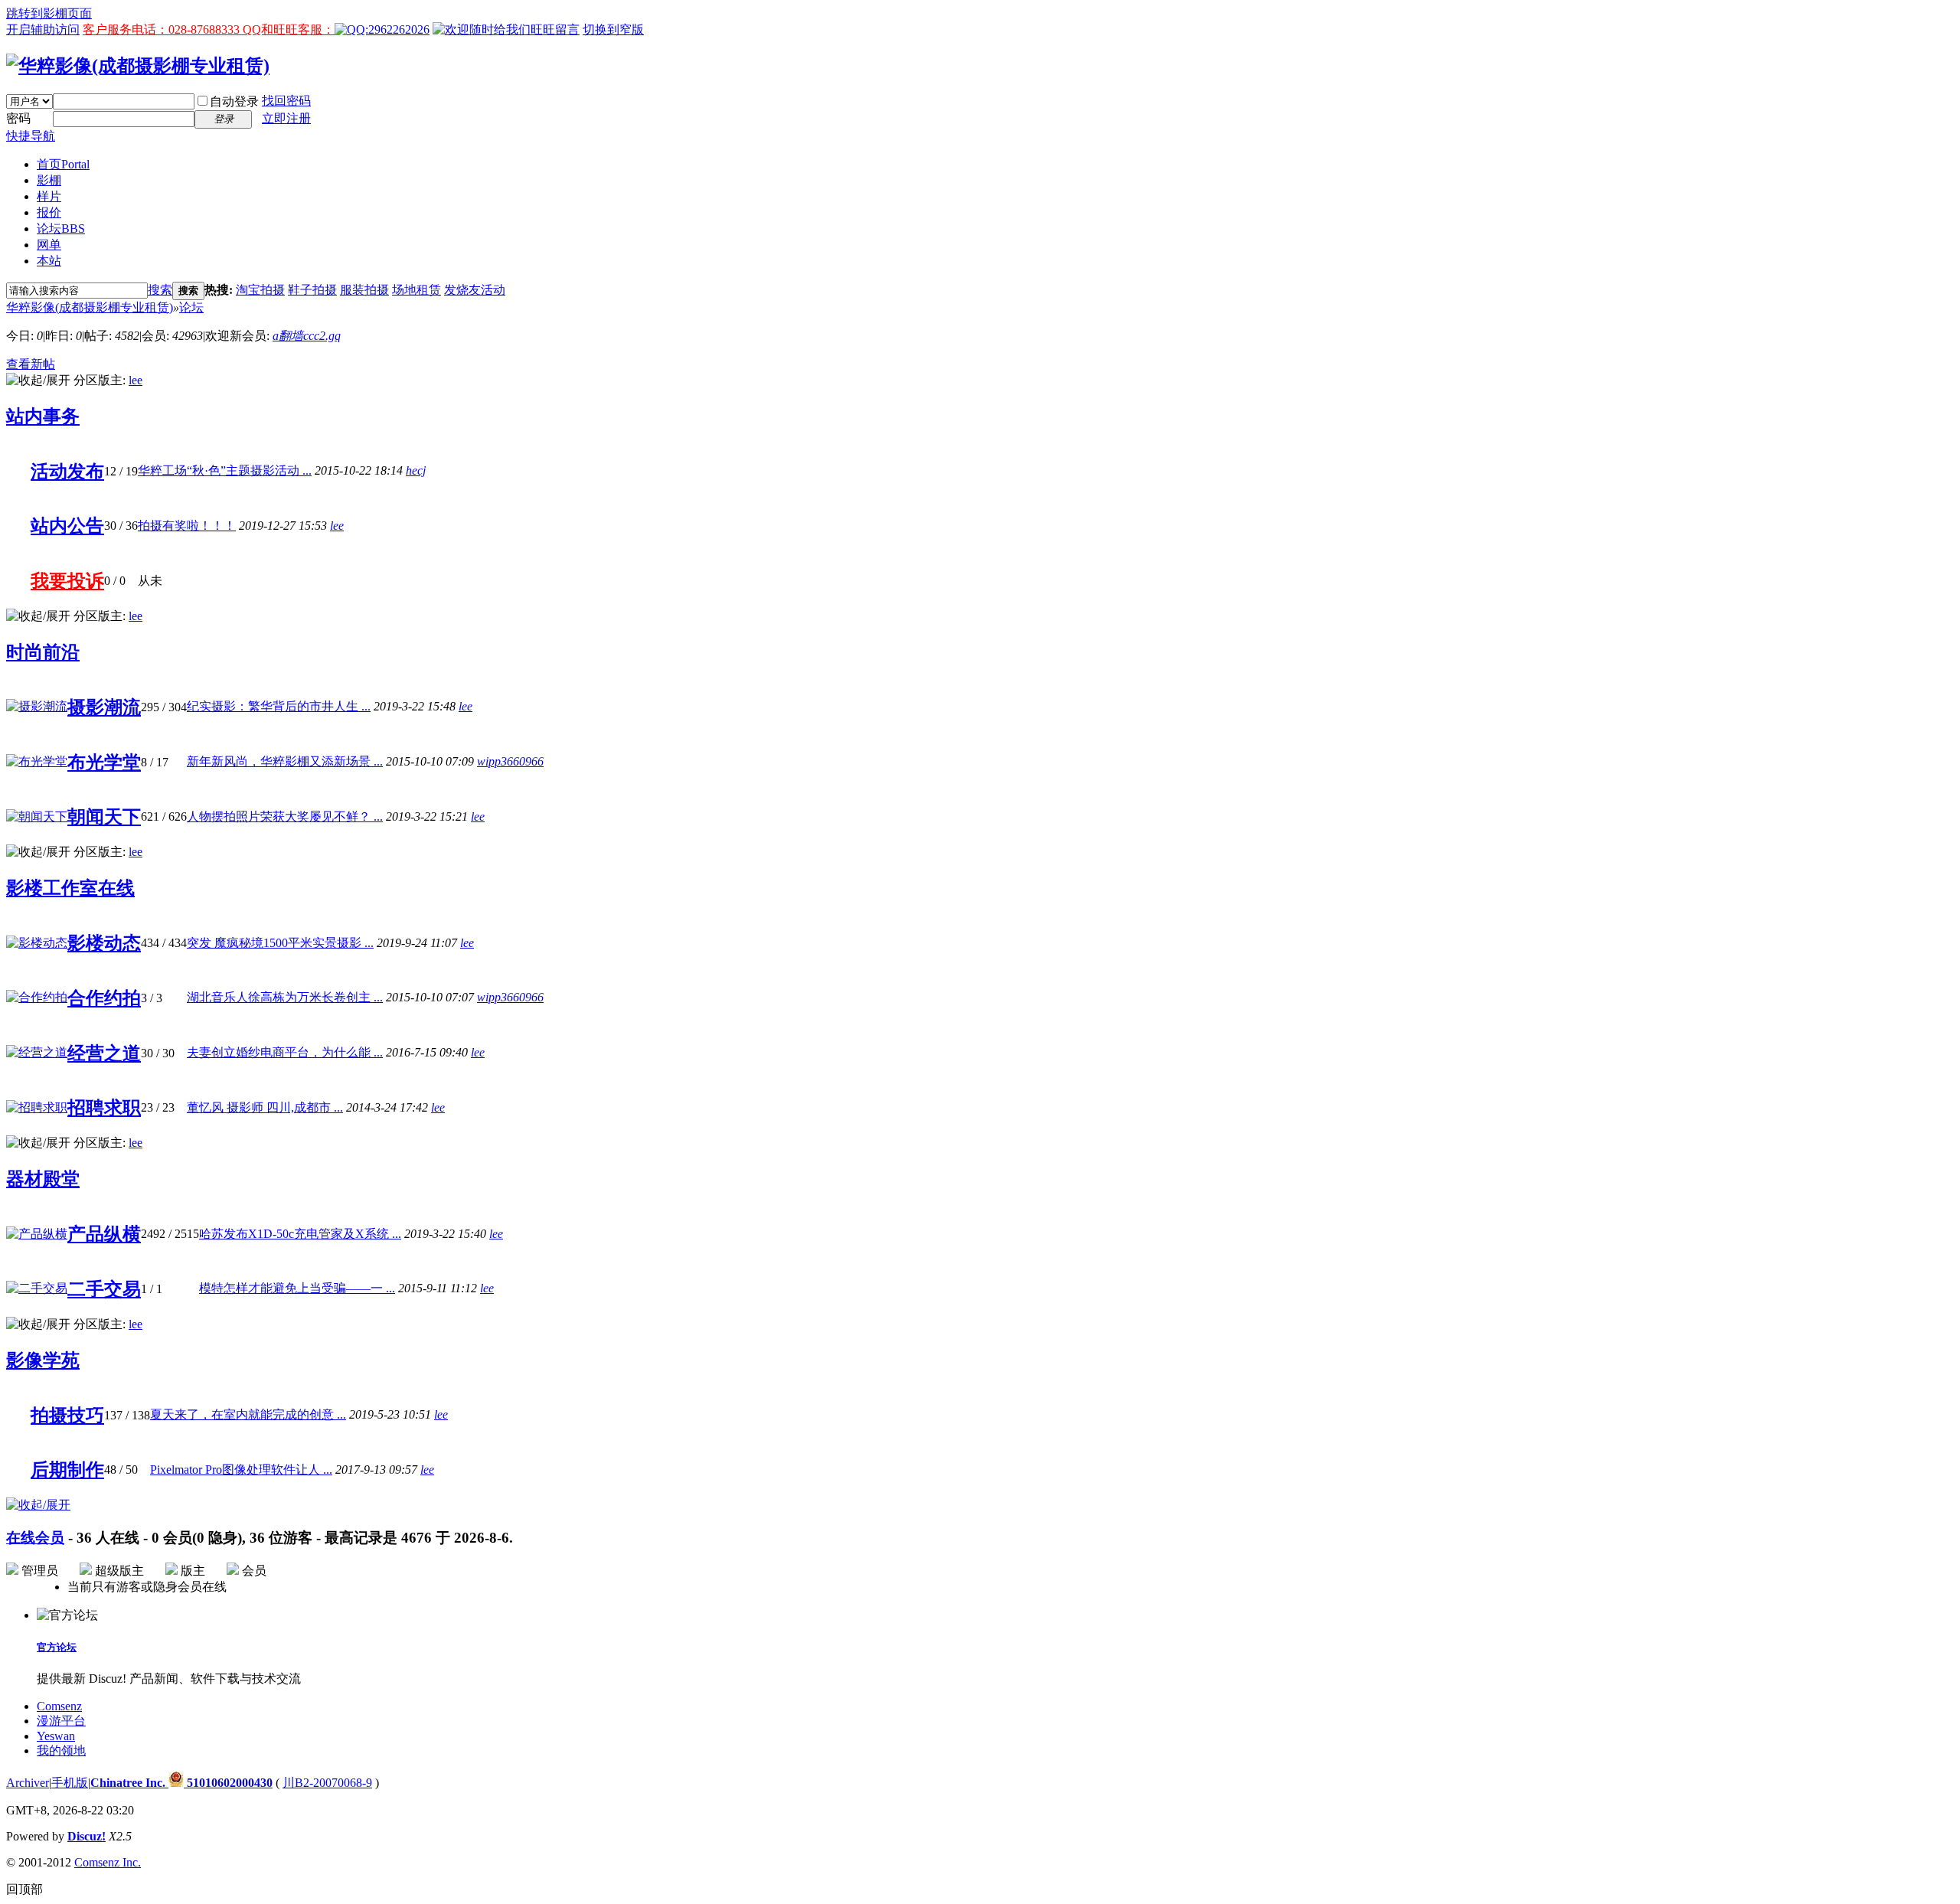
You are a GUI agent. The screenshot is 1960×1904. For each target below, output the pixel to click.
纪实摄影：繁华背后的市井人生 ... (279, 706)
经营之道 (104, 1053)
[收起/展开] (38, 381)
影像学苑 (43, 1360)
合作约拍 (104, 998)
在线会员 (35, 1538)
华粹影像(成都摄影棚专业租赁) (90, 307)
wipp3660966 (510, 761)
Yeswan (56, 1736)
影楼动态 (104, 943)
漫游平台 (61, 1721)
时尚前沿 (43, 652)
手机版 (70, 1783)
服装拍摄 (364, 290)
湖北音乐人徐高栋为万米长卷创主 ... (285, 997)
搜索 (160, 290)
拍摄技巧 (67, 1416)
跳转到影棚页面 (49, 13)
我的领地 (61, 1751)
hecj (416, 470)
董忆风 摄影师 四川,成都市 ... (265, 1107)
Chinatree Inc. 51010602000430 (181, 1783)
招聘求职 (104, 1108)
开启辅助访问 (43, 29)
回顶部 (24, 1889)
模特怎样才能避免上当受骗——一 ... (297, 1288)
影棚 (49, 180)
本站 (49, 261)
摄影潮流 (104, 707)
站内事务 (43, 416)
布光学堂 (104, 763)
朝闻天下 (104, 817)
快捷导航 (31, 136)
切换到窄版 (613, 29)
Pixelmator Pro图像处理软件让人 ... (241, 1470)
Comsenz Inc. (108, 1862)
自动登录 (234, 101)
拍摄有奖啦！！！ (187, 526)
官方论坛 (57, 1647)
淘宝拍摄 (260, 290)
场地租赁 (416, 290)
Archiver (28, 1783)
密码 (18, 118)
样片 (49, 196)
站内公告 (67, 526)
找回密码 (286, 101)
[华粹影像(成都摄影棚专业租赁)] (138, 66)
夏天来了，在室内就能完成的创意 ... (248, 1414)
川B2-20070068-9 (327, 1783)
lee (136, 380)
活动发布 (67, 472)
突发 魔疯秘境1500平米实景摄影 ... (280, 943)
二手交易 (104, 1289)
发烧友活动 (475, 290)
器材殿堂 (43, 1179)
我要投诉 (67, 581)
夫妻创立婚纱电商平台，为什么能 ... (285, 1052)
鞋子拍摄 (312, 290)
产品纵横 (104, 1234)
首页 (63, 164)
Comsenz (59, 1706)
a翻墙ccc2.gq (307, 336)
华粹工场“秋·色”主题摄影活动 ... (225, 470)
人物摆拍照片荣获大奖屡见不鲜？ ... (285, 816)
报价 (49, 212)
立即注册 (286, 118)
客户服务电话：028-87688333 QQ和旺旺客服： (209, 29)
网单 (49, 245)
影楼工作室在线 (70, 888)
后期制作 (67, 1470)
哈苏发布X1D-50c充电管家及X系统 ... (300, 1234)
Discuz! (87, 1836)
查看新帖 (31, 364)
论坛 (61, 229)
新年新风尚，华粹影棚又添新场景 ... (285, 761)
